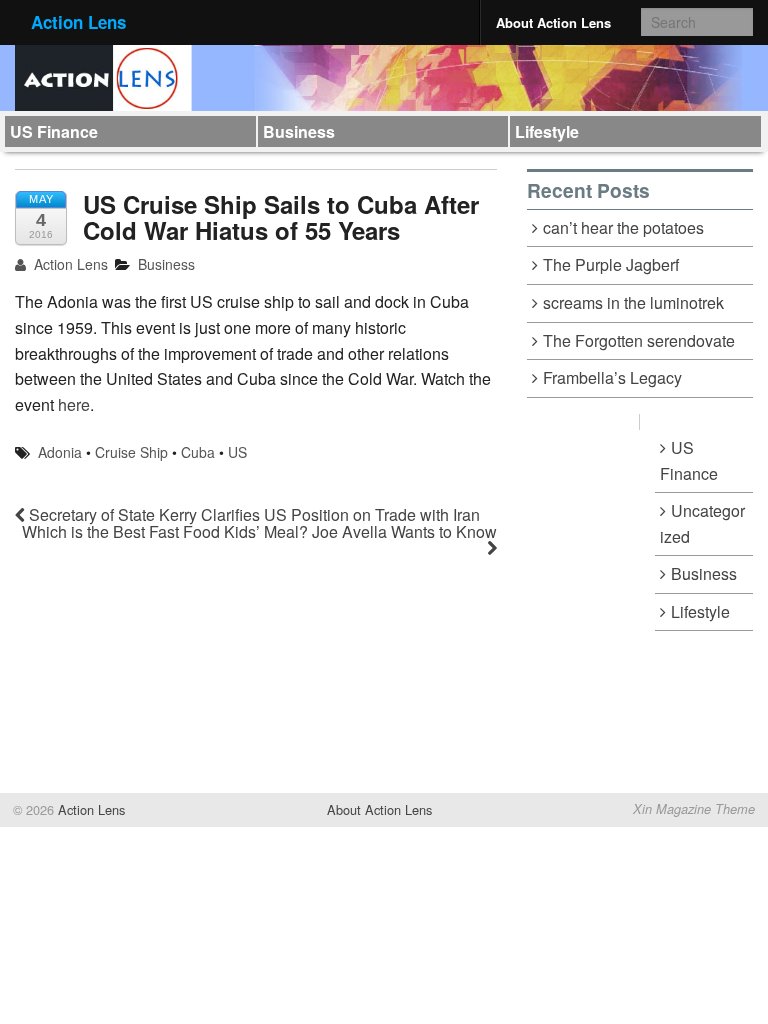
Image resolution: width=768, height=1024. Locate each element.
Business (299, 131)
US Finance (54, 131)
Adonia (60, 452)
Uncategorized (702, 524)
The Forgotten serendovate (639, 340)
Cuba (198, 452)
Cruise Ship (131, 452)
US (237, 452)
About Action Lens (553, 22)
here (74, 404)
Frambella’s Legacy (612, 377)
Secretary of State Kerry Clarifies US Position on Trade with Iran (252, 514)
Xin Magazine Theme (694, 809)
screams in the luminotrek (633, 302)
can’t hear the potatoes (623, 227)
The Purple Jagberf (611, 264)
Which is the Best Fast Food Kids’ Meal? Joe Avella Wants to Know (259, 531)
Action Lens (78, 22)
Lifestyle (547, 131)
